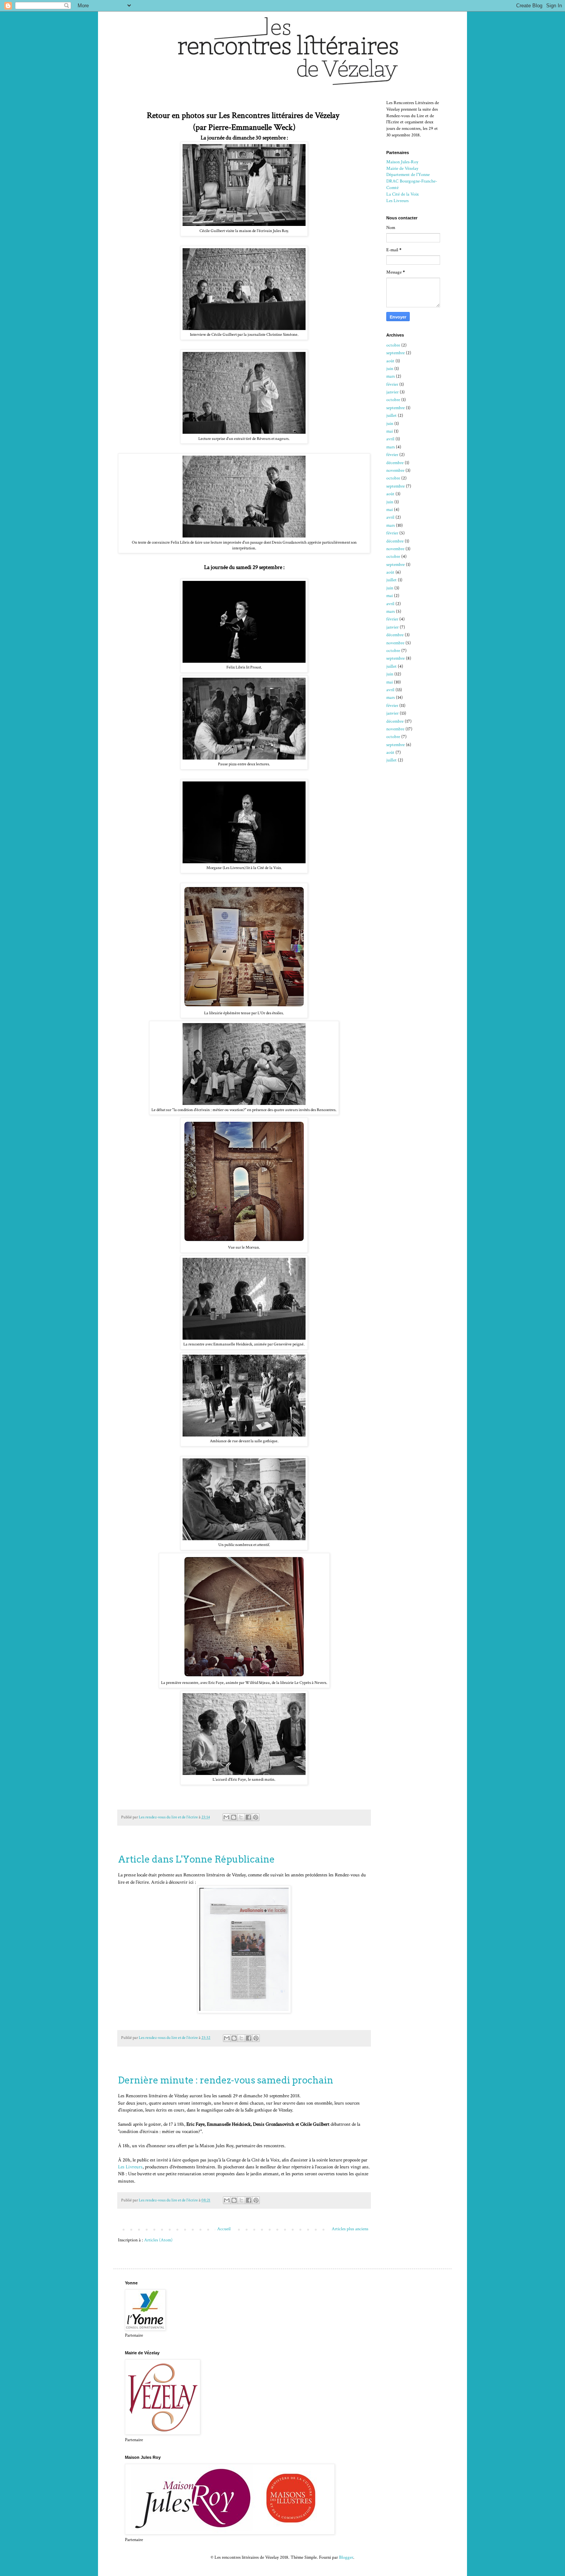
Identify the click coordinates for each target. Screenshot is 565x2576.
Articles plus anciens (350, 2229)
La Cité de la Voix (402, 194)
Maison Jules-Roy (402, 162)
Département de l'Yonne (408, 175)
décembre (395, 463)
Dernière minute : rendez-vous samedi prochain (226, 2080)
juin (390, 369)
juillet (391, 416)
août (390, 361)
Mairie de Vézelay (402, 168)
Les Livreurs (130, 2167)
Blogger (346, 2557)
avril (390, 439)
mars (391, 376)
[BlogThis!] (234, 1817)
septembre (395, 353)
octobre (393, 345)
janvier (392, 392)
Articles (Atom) (158, 2240)
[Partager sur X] (241, 1817)
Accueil (224, 2229)
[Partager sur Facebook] (248, 1817)
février (392, 384)
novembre (395, 470)
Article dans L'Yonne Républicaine (196, 1859)
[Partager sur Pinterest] (256, 1817)
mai (390, 431)
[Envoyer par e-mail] (226, 1817)
